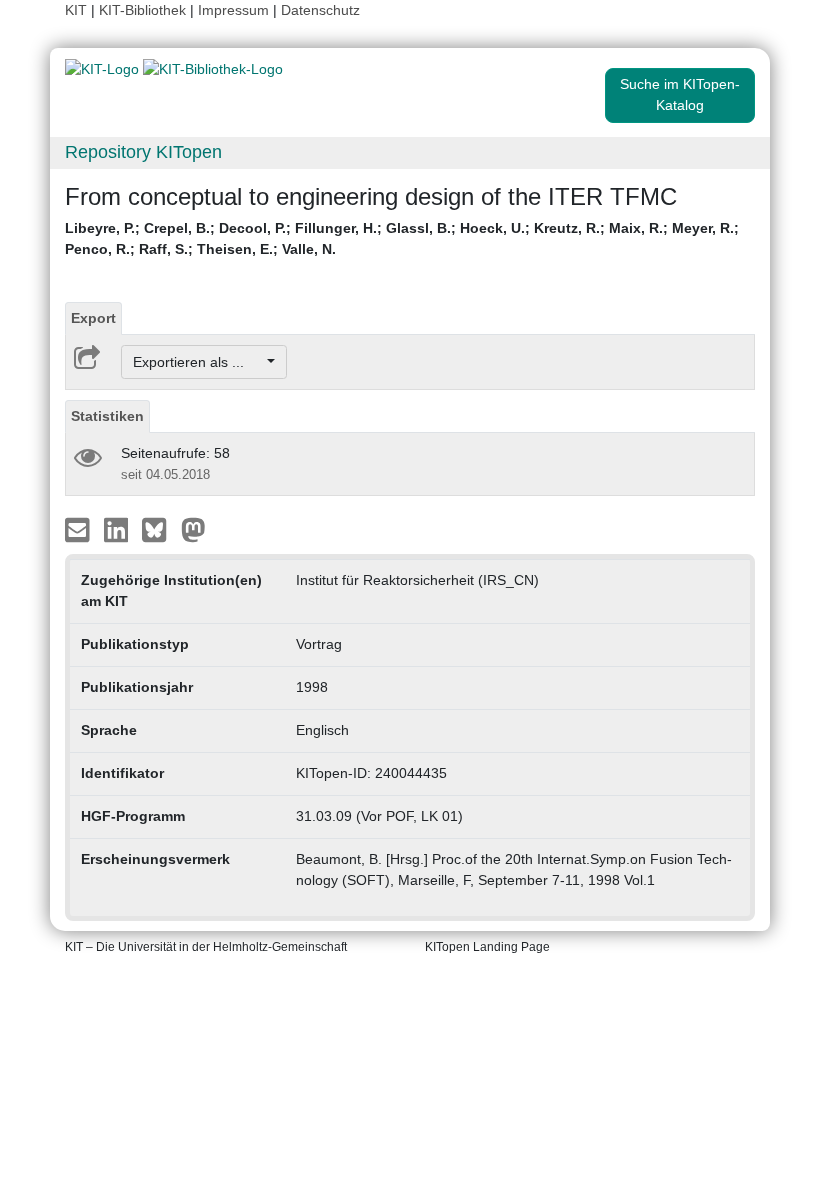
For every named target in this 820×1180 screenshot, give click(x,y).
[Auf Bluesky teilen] (159, 529)
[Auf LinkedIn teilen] (118, 529)
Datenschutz (320, 10)
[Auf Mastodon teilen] (193, 529)
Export (93, 318)
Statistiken (107, 416)
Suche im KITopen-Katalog (680, 94)
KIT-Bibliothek (144, 10)
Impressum (233, 10)
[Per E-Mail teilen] (79, 529)
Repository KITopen (143, 152)
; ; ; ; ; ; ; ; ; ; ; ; (402, 238)
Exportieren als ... (198, 362)
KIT (76, 10)
